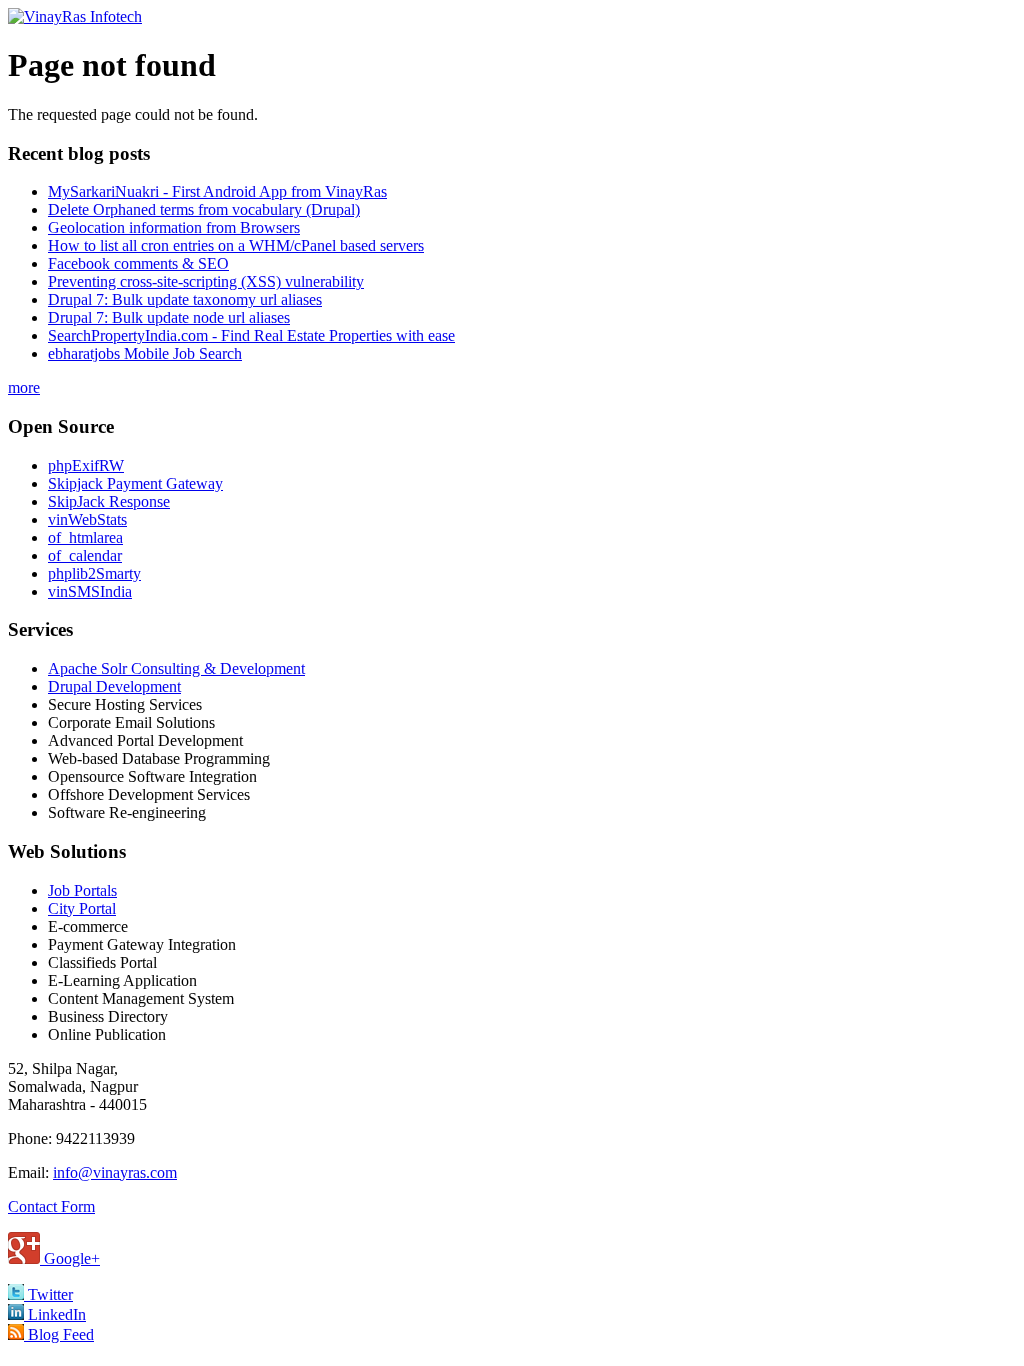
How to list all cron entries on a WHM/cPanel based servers (236, 245)
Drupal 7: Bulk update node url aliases (169, 317)
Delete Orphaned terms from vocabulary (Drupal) (204, 209)
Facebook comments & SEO (138, 263)
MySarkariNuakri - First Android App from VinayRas (217, 191)
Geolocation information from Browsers (174, 227)
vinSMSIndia (90, 591)
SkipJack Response (109, 501)
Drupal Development (114, 686)
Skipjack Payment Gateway (135, 483)
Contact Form (51, 1206)
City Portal (82, 908)
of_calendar (85, 555)
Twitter (48, 1294)
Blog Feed (59, 1334)
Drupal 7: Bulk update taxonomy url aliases (185, 299)
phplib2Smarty (94, 573)
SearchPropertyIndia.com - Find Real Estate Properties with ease (251, 335)
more (24, 387)
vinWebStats (87, 519)
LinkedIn (55, 1314)
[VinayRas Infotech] (75, 16)
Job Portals (82, 890)
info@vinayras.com (115, 1172)
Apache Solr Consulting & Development (176, 668)
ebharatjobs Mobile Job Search (145, 353)
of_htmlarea (85, 537)
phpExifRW (86, 465)
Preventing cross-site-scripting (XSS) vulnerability (206, 281)
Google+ (70, 1258)
